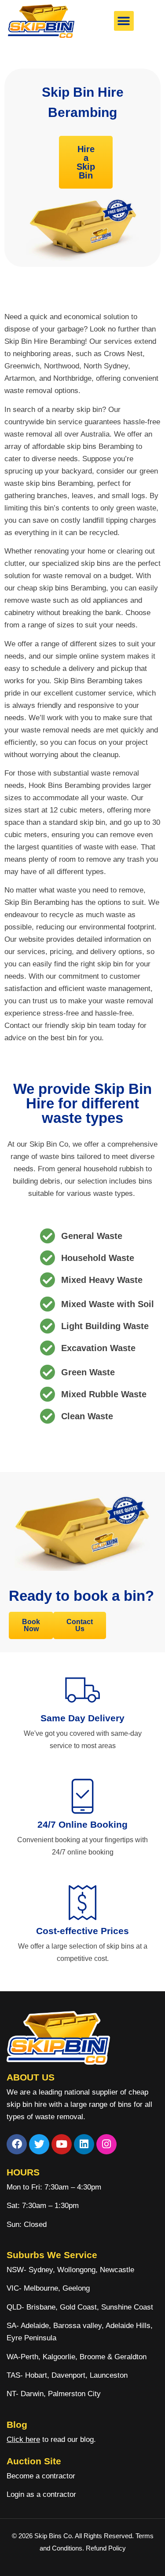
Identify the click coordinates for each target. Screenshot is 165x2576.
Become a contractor (41, 2476)
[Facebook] (17, 2144)
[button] (124, 21)
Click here (23, 2439)
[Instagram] (106, 2144)
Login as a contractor (41, 2494)
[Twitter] (39, 2144)
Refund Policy (106, 2548)
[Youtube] (62, 2144)
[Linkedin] (84, 2144)
